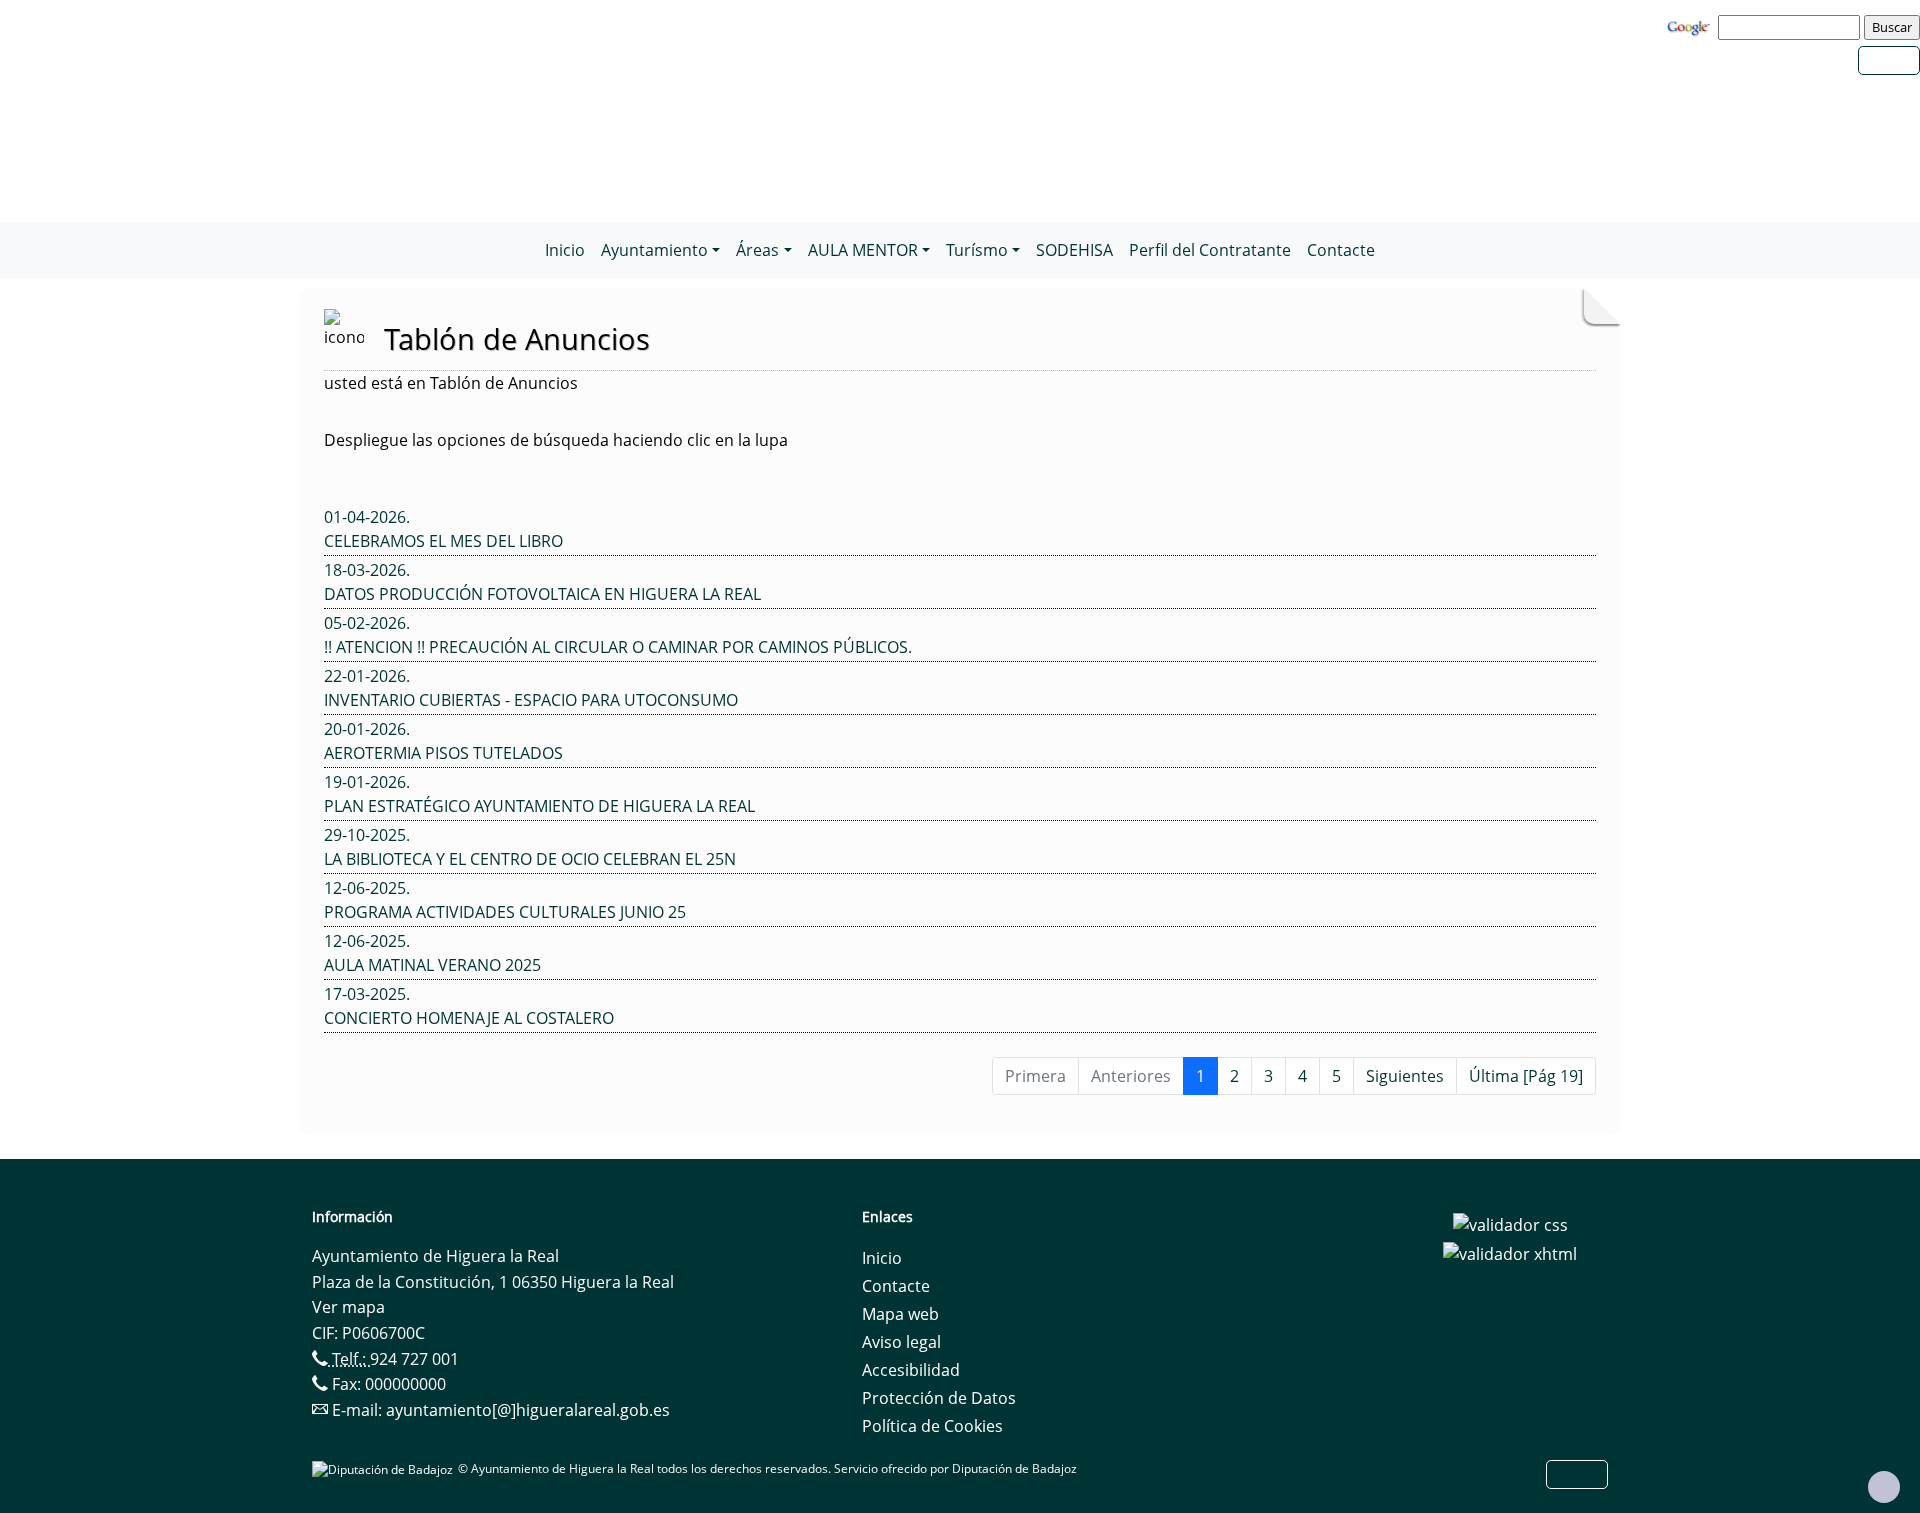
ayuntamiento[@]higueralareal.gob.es (528, 1410)
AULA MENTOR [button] (863, 250)
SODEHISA (1074, 250)
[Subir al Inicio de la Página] (1884, 1487)
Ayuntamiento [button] (654, 250)
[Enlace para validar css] (1510, 1223)
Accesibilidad (911, 1370)
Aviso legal (901, 1342)
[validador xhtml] (1510, 1253)
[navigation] (1792, 27)
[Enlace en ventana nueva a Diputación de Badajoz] (385, 1468)
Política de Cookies (932, 1426)
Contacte (1341, 250)
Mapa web (900, 1314)
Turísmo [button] (977, 250)
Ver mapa (348, 1307)
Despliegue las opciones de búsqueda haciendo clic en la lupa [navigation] (556, 440)
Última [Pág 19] (1526, 1076)
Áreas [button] (757, 250)
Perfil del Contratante (1210, 250)
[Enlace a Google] (1691, 26)
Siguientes (1405, 1076)
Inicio (565, 250)
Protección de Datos (939, 1398)
